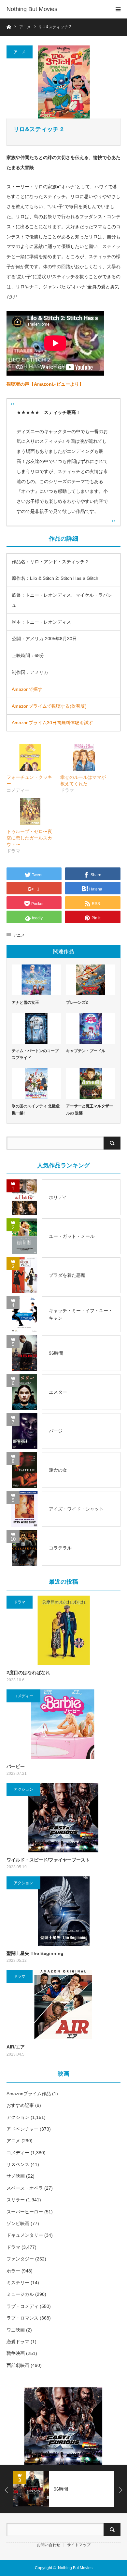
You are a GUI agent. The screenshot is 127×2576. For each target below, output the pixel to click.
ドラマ (20, 1602)
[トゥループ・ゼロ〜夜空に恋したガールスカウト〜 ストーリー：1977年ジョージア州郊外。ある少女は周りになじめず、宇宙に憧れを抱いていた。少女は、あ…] (30, 811)
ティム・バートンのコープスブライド (35, 1054)
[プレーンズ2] (91, 980)
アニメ (20, 52)
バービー (16, 1766)
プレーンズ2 (77, 1002)
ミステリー (18, 2283)
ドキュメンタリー (25, 2235)
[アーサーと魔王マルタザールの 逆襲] (91, 1083)
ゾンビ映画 (18, 2223)
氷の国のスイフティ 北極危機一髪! (36, 1110)
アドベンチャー (22, 2129)
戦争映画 (16, 2353)
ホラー (13, 2271)
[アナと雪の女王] (36, 980)
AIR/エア (16, 2047)
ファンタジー (20, 2259)
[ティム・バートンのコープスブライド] (36, 1028)
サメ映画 (16, 2176)
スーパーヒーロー (25, 2212)
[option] (63, 2426)
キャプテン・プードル (86, 1051)
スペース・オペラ (25, 2188)
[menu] (118, 9)
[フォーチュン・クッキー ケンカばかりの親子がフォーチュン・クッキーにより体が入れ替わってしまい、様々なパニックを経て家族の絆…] (30, 757)
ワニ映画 (16, 2330)
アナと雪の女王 (25, 1002)
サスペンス (18, 2164)
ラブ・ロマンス (22, 2318)
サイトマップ (79, 2545)
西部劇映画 (18, 2365)
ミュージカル (20, 2294)
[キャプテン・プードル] (91, 1028)
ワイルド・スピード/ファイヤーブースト (48, 1860)
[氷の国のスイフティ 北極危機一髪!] (36, 1083)
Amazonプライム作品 (29, 2094)
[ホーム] (9, 26)
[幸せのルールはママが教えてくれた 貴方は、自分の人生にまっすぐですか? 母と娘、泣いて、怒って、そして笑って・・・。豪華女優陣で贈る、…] (84, 757)
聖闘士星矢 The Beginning (35, 1953)
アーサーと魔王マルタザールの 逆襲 (90, 1110)
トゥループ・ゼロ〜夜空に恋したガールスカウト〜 (29, 838)
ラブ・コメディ (22, 2306)
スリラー (16, 2200)
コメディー (23, 1696)
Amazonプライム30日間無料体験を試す (52, 723)
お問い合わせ (49, 2545)
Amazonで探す (27, 689)
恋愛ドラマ (18, 2342)
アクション (23, 1789)
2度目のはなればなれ (28, 1673)
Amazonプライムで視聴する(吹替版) (49, 706)
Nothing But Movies (32, 9)
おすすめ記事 (20, 2105)
